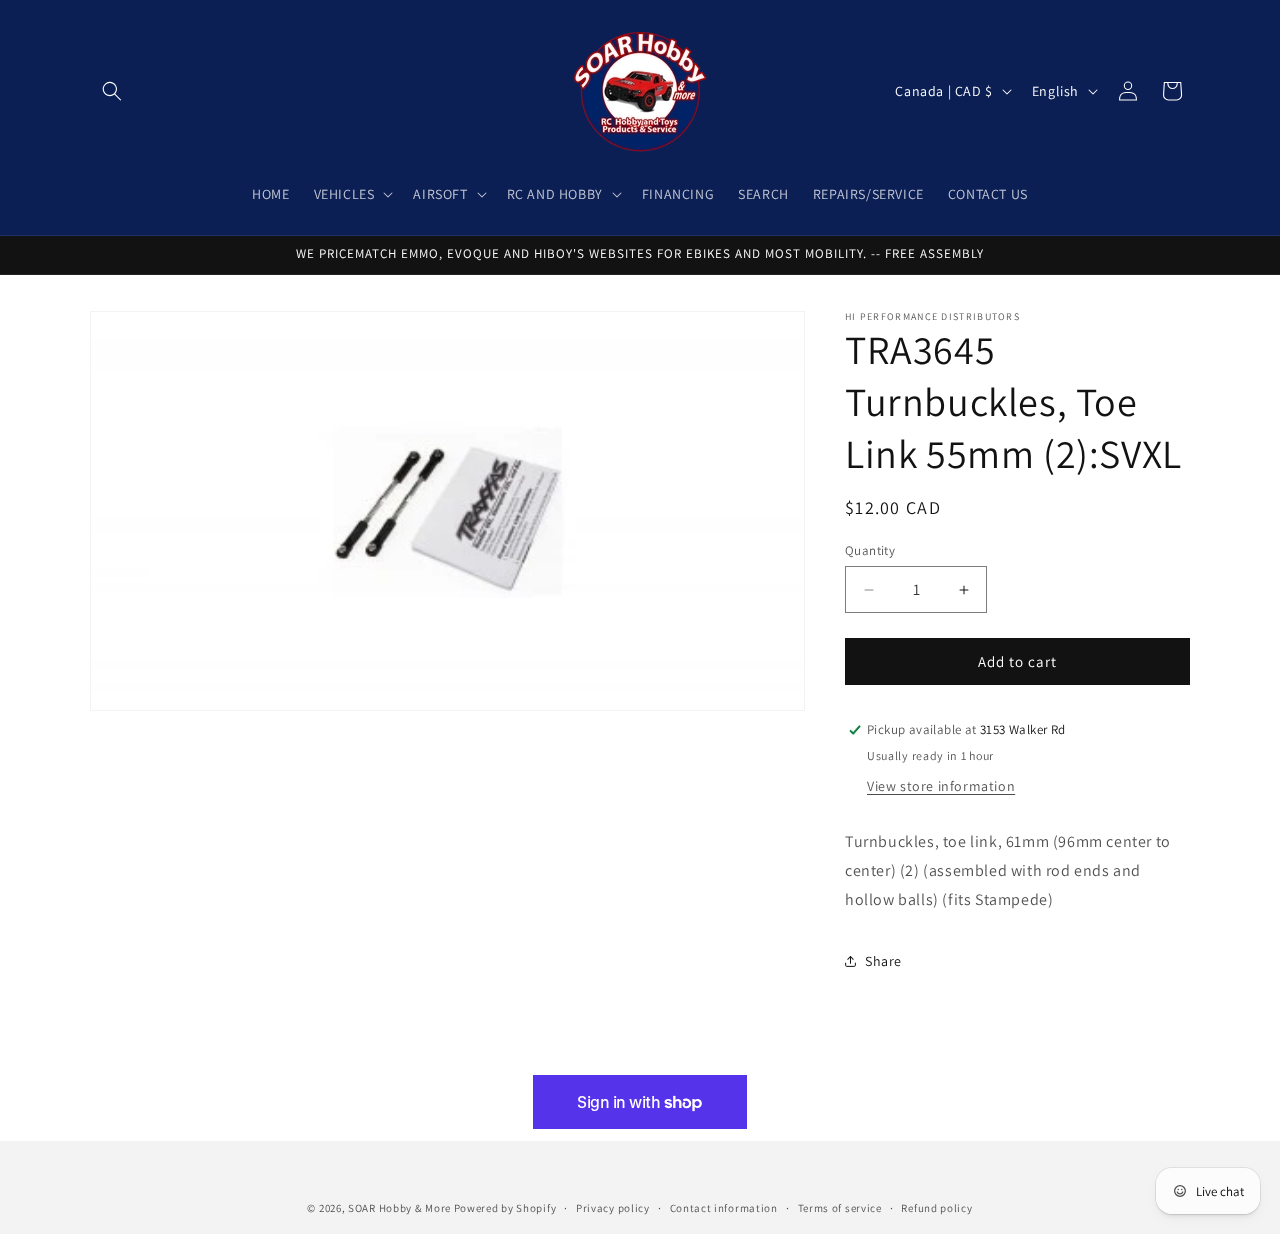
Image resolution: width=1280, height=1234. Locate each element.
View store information (941, 786)
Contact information (724, 1207)
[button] (112, 91)
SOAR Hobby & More (399, 1208)
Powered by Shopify (505, 1208)
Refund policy (936, 1207)
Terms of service (840, 1207)
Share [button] (883, 961)
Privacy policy (613, 1207)
